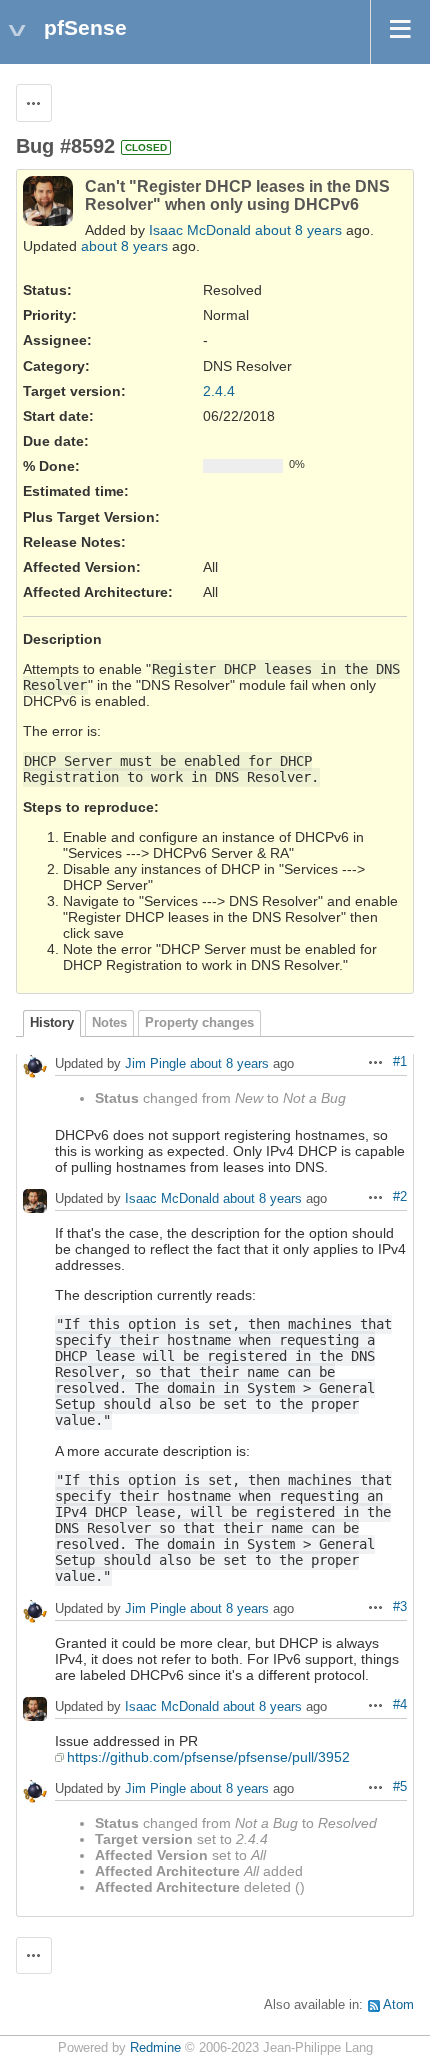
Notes (109, 1023)
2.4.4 (219, 391)
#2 (400, 1197)
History (52, 1023)
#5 (400, 1787)
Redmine (155, 2048)
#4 (400, 1705)
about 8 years (298, 230)
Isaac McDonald (200, 230)
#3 (400, 1607)
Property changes (199, 1023)
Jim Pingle (155, 1063)
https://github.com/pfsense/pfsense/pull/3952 (208, 1757)
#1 (400, 1062)
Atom (398, 2005)
